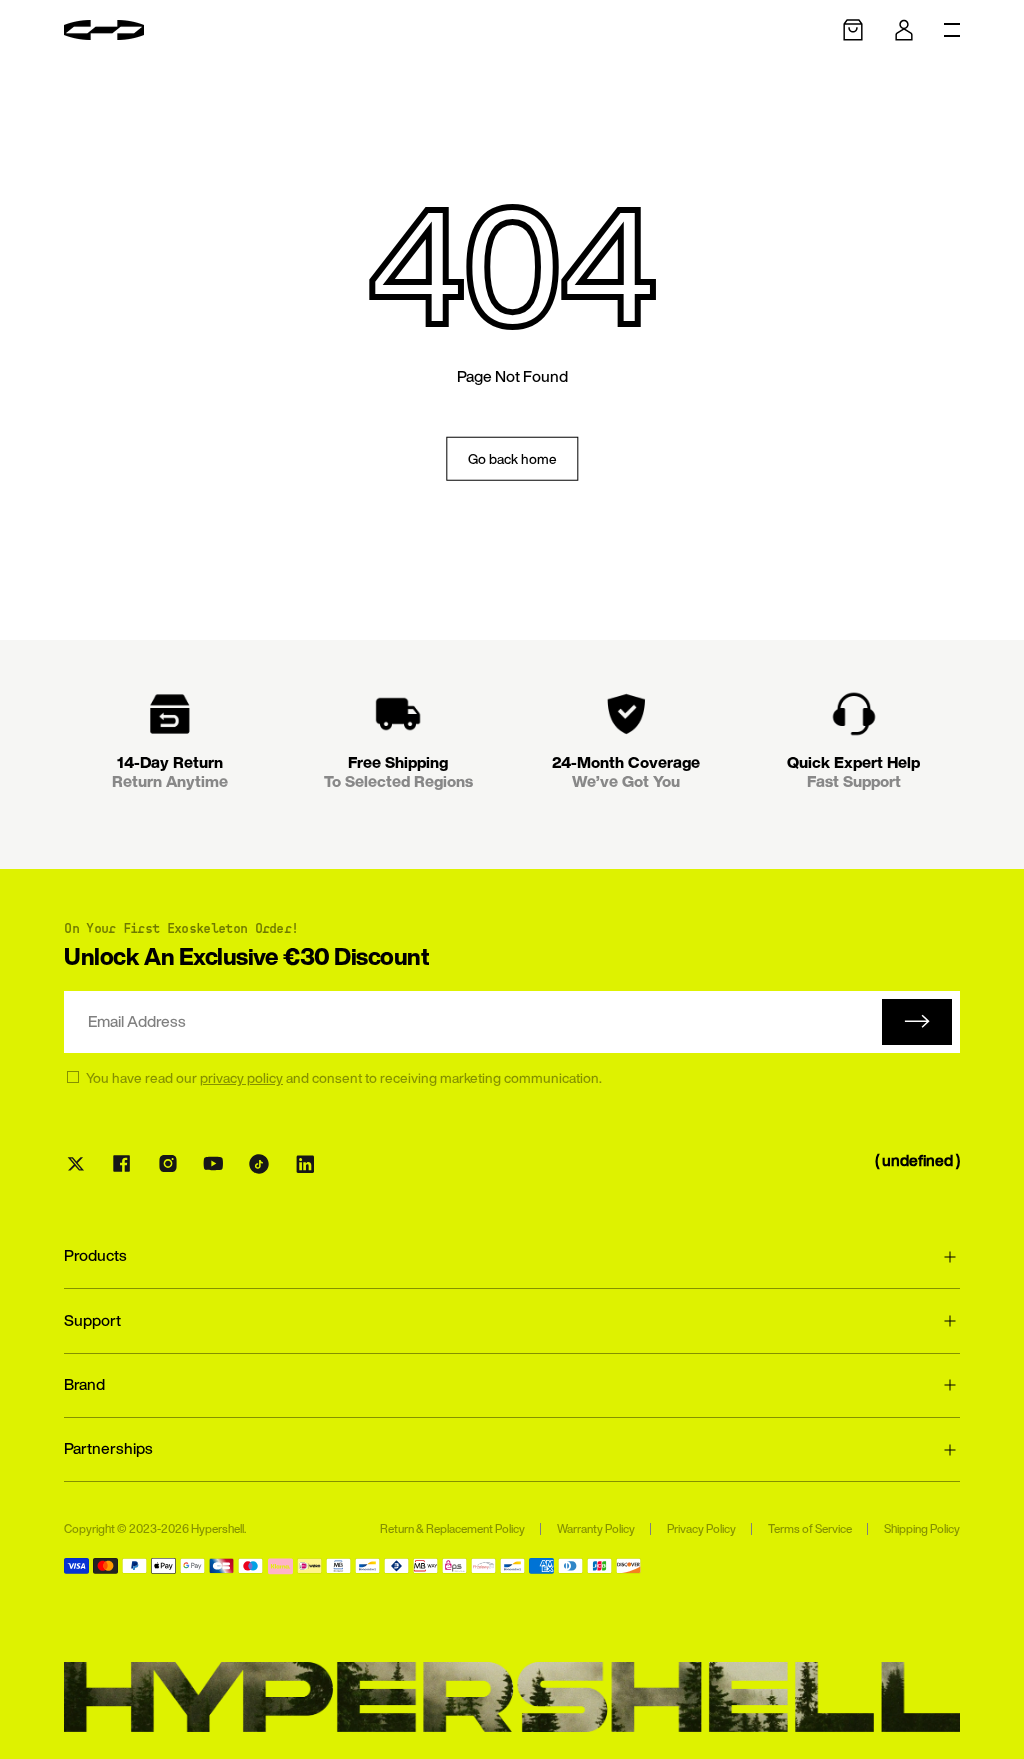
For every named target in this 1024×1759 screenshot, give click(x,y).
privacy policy (241, 1078)
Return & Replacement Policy (452, 1528)
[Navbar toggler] (952, 30)
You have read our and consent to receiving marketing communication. (344, 1078)
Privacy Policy (701, 1528)
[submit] (916, 1022)
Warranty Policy (596, 1528)
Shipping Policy (922, 1528)
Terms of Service (810, 1528)
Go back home (512, 458)
